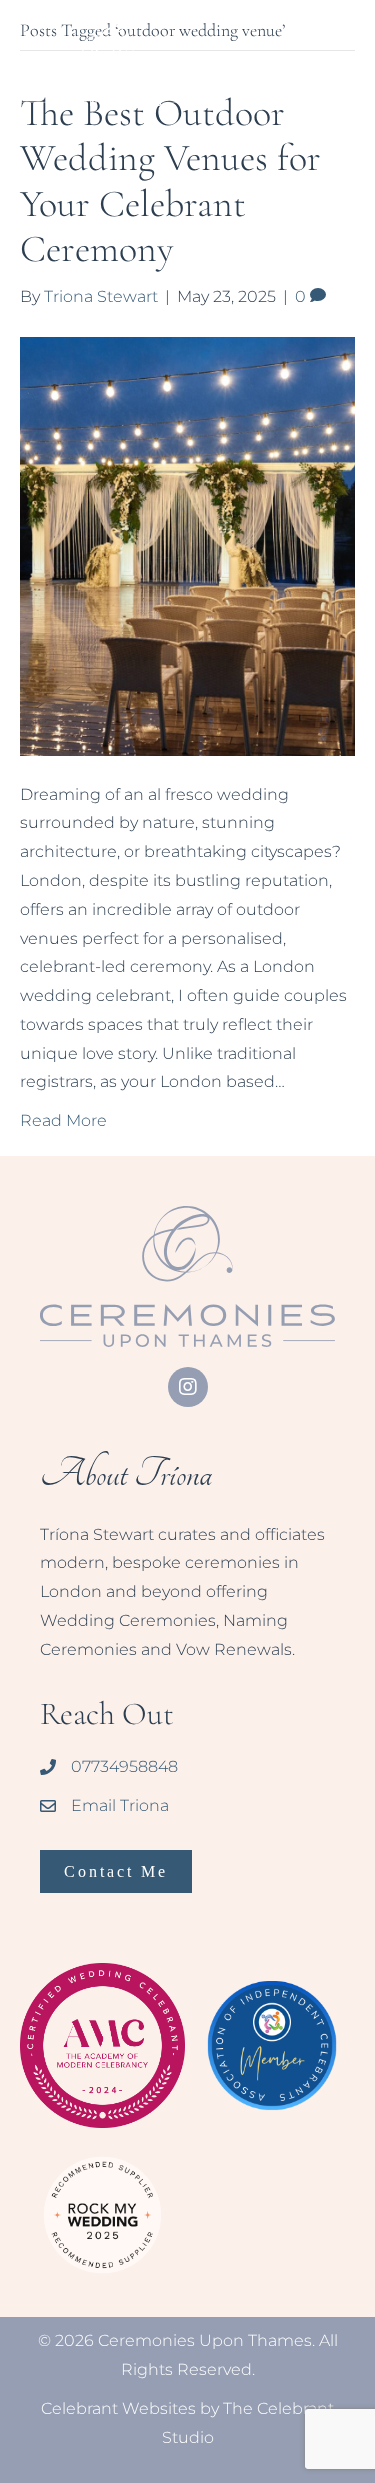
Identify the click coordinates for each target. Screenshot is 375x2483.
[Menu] (338, 37)
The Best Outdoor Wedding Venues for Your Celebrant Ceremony (170, 181)
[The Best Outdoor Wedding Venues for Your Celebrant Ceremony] (187, 544)
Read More (63, 1120)
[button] (188, 1387)
